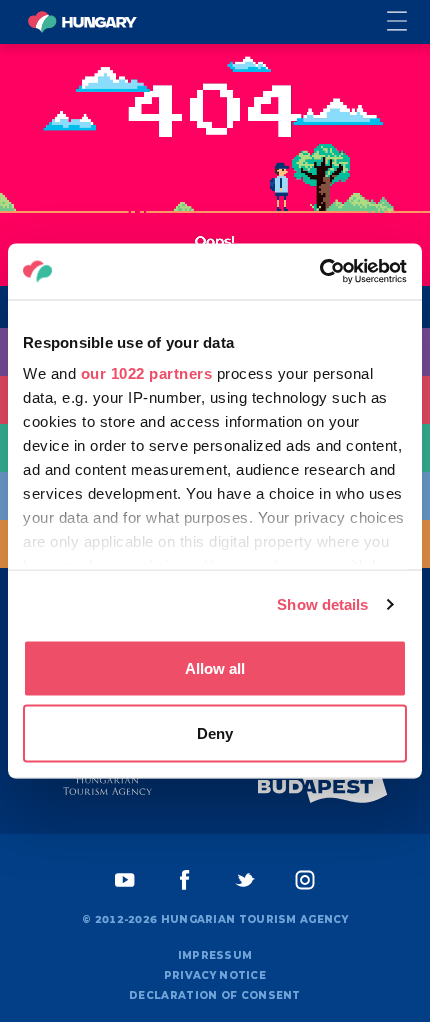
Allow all (215, 667)
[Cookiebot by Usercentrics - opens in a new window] (319, 272)
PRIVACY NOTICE (215, 975)
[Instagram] (305, 880)
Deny (215, 733)
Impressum (215, 955)
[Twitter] (245, 880)
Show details (322, 604)
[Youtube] (125, 880)
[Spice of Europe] (323, 786)
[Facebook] (185, 880)
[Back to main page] (82, 22)
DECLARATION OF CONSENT (215, 995)
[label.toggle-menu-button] (408, 22)
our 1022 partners (147, 373)
